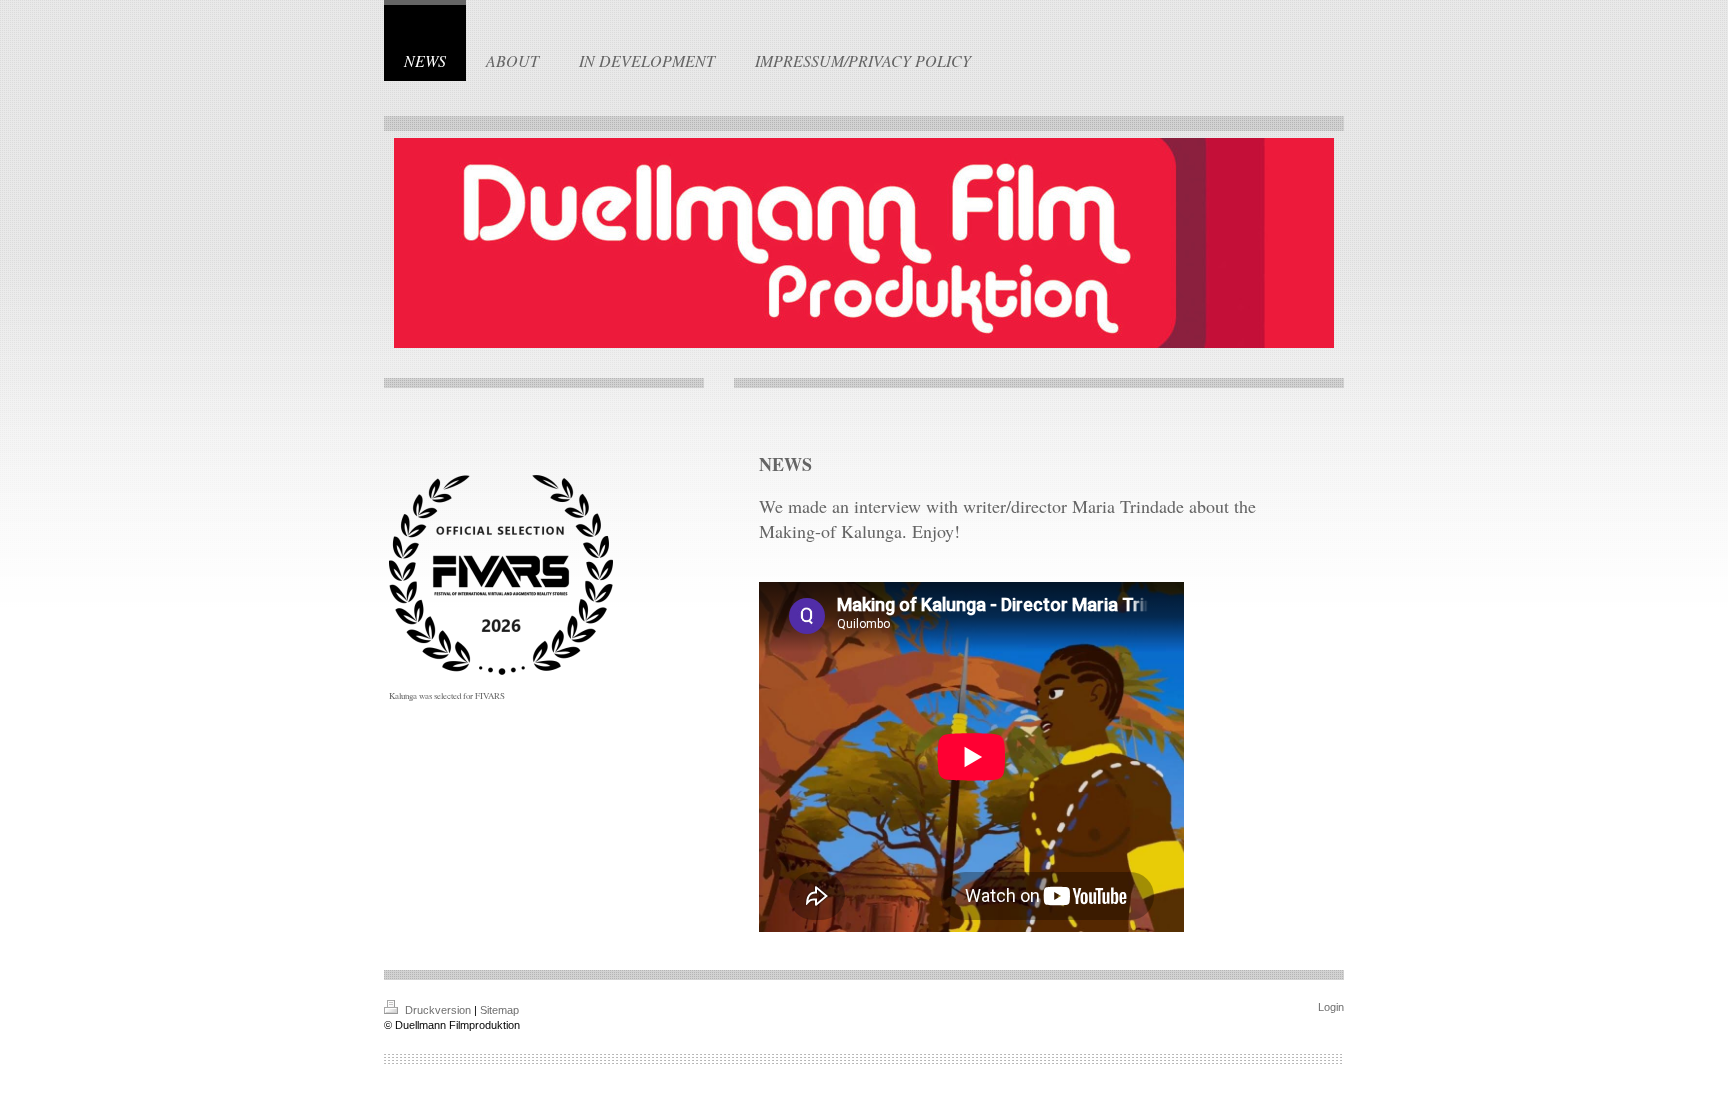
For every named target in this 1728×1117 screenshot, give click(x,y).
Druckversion (438, 1010)
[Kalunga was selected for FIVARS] (501, 575)
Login (1331, 1007)
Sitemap (499, 1010)
